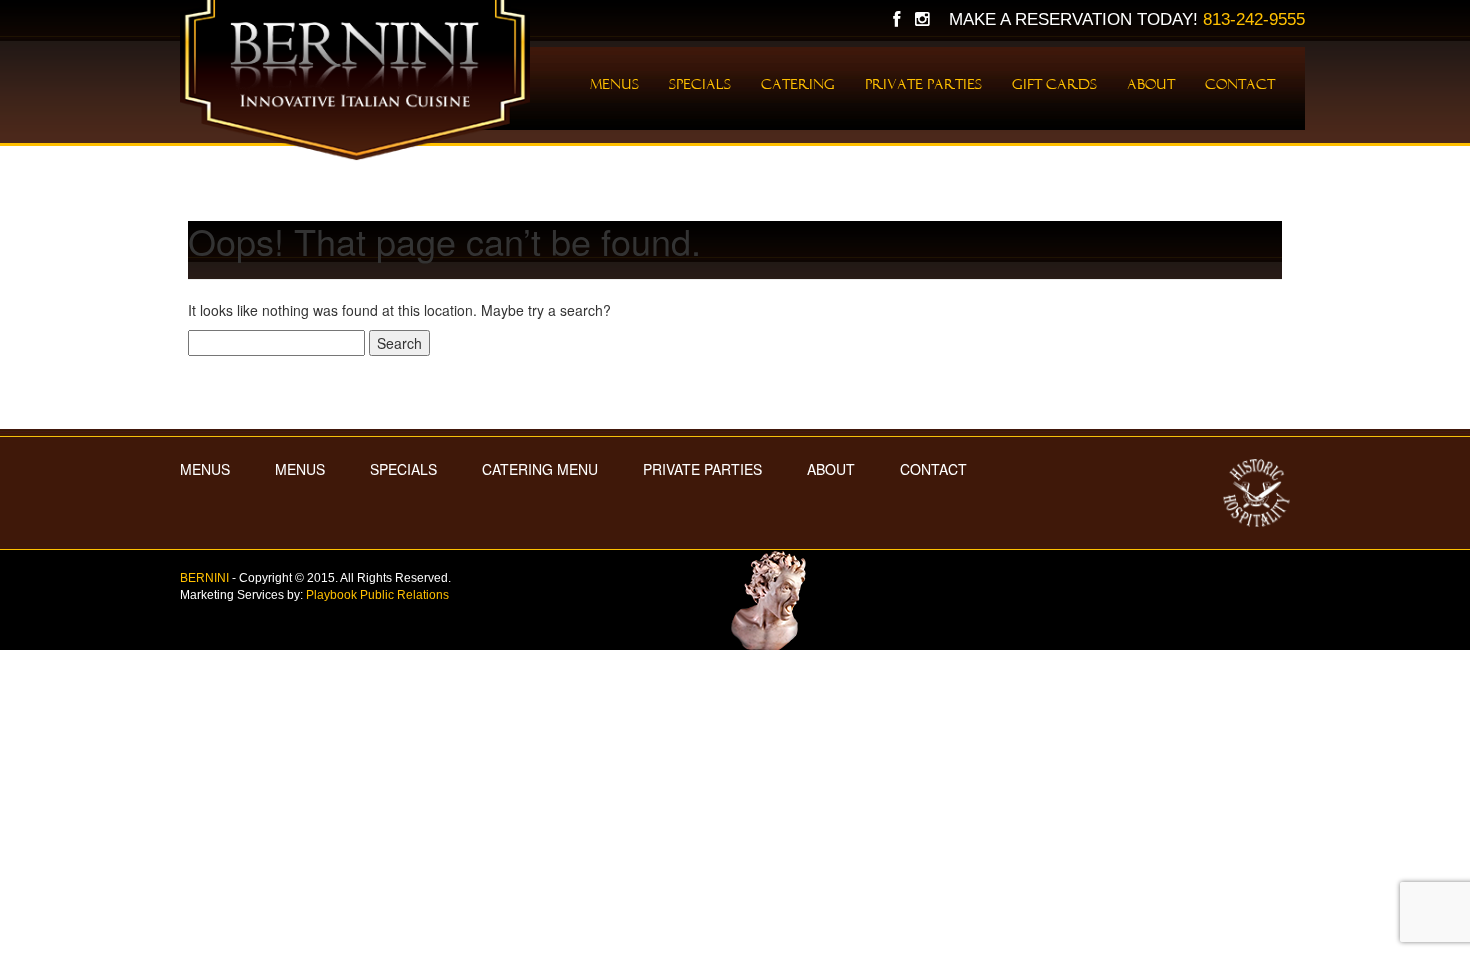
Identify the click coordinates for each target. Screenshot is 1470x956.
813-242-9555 (1254, 19)
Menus (614, 84)
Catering (798, 84)
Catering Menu (540, 469)
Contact (1240, 84)
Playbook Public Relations (377, 595)
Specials (700, 84)
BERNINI (204, 578)
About (1151, 84)
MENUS (205, 469)
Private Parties (923, 84)
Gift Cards (1054, 84)
